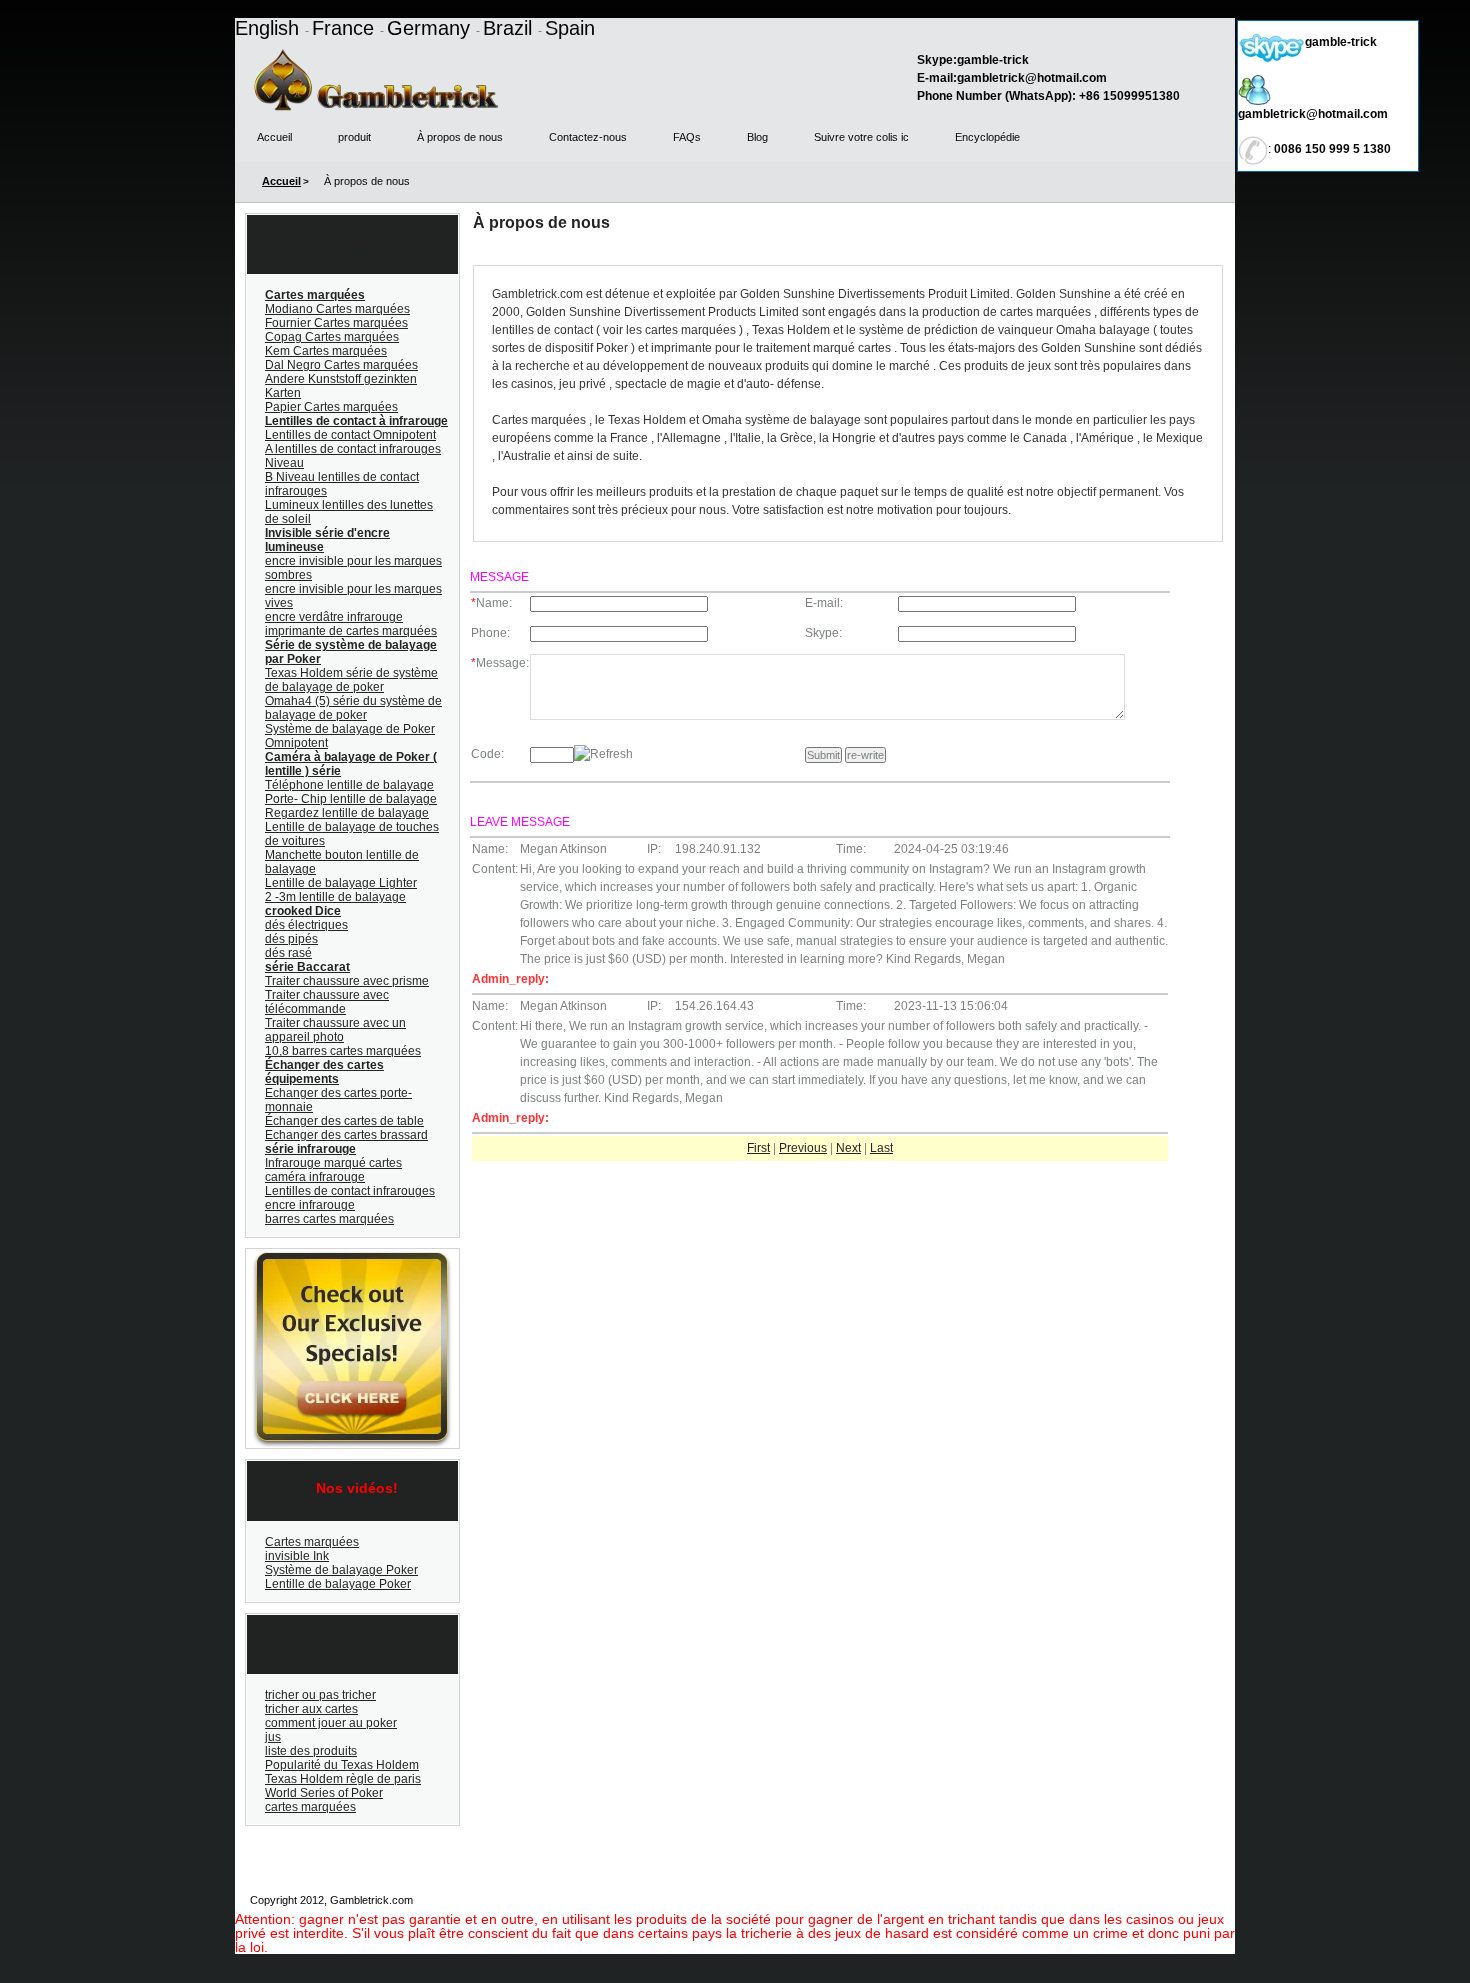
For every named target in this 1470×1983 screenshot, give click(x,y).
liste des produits (311, 1751)
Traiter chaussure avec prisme (347, 981)
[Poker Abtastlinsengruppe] (350, 1257)
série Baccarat (307, 967)
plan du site (824, 1900)
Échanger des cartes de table (344, 1121)
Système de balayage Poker (341, 1570)
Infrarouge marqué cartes (333, 1163)
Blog (757, 137)
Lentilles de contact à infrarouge (356, 421)
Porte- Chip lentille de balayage (351, 799)
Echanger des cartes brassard (346, 1135)
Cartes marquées (315, 295)
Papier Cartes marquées (331, 407)
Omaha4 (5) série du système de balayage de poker (353, 708)
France (346, 28)
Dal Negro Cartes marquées (341, 365)
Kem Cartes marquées (326, 351)
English (270, 28)
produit (354, 137)
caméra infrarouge (315, 1177)
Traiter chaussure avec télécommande (327, 1002)
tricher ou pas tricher (320, 1695)
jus (273, 1737)
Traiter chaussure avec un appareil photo (335, 1030)
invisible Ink (297, 1556)
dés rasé (288, 953)
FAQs (687, 137)
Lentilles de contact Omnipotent (350, 435)
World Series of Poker (324, 1793)
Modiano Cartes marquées (337, 309)
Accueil (274, 137)
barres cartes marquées (329, 1219)
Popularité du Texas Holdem (342, 1765)
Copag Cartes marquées (332, 337)
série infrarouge (310, 1149)
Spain (570, 28)
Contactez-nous (588, 137)
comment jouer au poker (331, 1723)
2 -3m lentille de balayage (335, 897)
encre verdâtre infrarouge (334, 617)
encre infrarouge (310, 1205)
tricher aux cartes (311, 1709)
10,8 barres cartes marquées (343, 1051)
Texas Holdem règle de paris (343, 1779)
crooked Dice (303, 911)
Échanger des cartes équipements (324, 1072)
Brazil (510, 28)
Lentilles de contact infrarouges (350, 1191)
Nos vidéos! (357, 1488)
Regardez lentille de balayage (347, 813)
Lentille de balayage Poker (338, 1584)
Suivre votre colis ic (861, 137)
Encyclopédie (987, 137)
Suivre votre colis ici (1176, 1900)
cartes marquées (310, 1807)
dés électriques (306, 925)
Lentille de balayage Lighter (341, 883)
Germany (431, 28)
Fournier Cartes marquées (336, 323)
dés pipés (291, 939)
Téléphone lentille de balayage (349, 785)
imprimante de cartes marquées (351, 631)
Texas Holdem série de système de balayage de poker (351, 680)
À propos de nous (460, 137)
